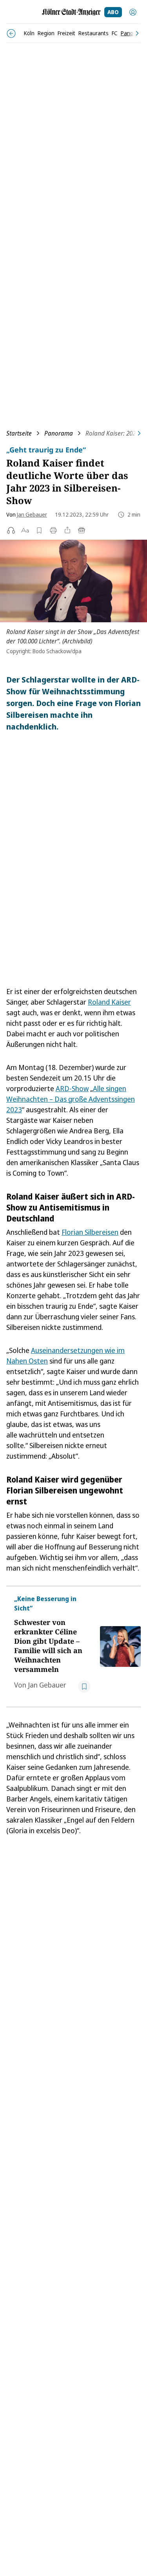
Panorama (59, 433)
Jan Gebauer (32, 514)
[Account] (133, 12)
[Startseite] (71, 12)
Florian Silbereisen (90, 1232)
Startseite (19, 433)
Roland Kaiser (109, 1002)
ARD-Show (72, 1088)
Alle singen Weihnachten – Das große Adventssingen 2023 (71, 1099)
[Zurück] (11, 33)
